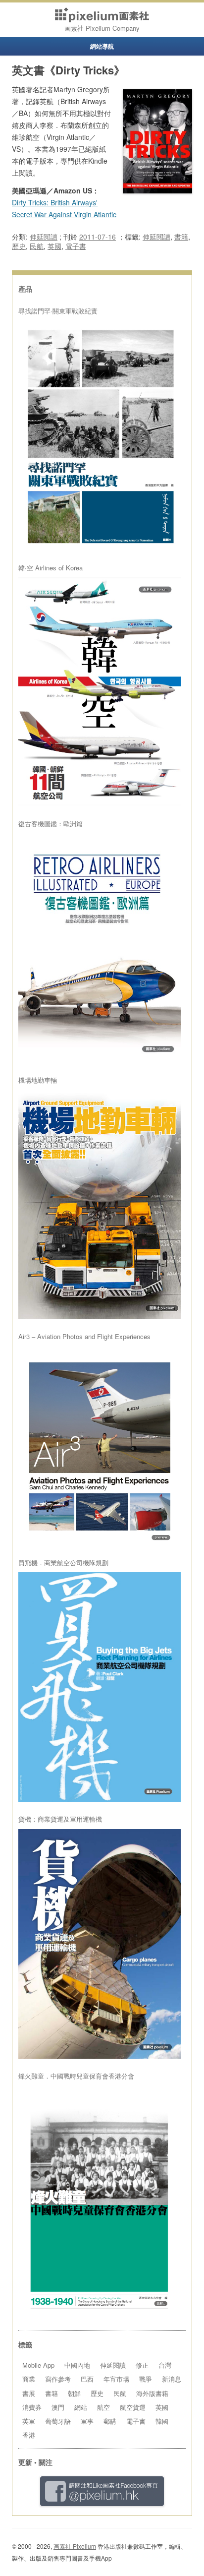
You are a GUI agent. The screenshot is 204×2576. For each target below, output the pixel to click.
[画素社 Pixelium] (102, 15)
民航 (37, 246)
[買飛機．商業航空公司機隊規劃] (100, 1687)
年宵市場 (116, 2379)
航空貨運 (133, 2407)
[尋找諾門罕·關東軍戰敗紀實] (100, 436)
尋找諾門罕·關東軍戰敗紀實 (58, 311)
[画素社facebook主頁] (102, 2491)
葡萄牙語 (58, 2421)
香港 (29, 2435)
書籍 (181, 237)
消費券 (32, 2407)
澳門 (58, 2407)
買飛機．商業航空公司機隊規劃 (63, 1563)
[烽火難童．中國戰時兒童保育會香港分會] (100, 2201)
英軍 (29, 2421)
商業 (29, 2379)
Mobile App (38, 2365)
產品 (25, 289)
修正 (142, 2365)
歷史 (19, 246)
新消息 (172, 2379)
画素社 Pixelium (75, 2546)
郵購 (110, 2421)
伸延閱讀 (44, 237)
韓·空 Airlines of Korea (51, 568)
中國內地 (77, 2365)
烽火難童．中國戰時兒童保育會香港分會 (76, 2076)
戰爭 (146, 2379)
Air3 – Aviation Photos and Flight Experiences (84, 1337)
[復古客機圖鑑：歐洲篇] (100, 949)
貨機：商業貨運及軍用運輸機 (60, 1819)
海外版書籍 (152, 2393)
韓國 (162, 2421)
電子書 (76, 246)
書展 (29, 2393)
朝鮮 (74, 2393)
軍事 (87, 2421)
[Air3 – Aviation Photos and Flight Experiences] (100, 1446)
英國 (54, 246)
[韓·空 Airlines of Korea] (100, 692)
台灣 (165, 2365)
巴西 (87, 2379)
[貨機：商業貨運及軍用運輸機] (100, 1944)
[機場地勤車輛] (100, 1205)
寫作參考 (58, 2379)
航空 (103, 2407)
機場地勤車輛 (38, 1080)
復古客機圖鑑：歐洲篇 (51, 824)
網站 (81, 2407)
